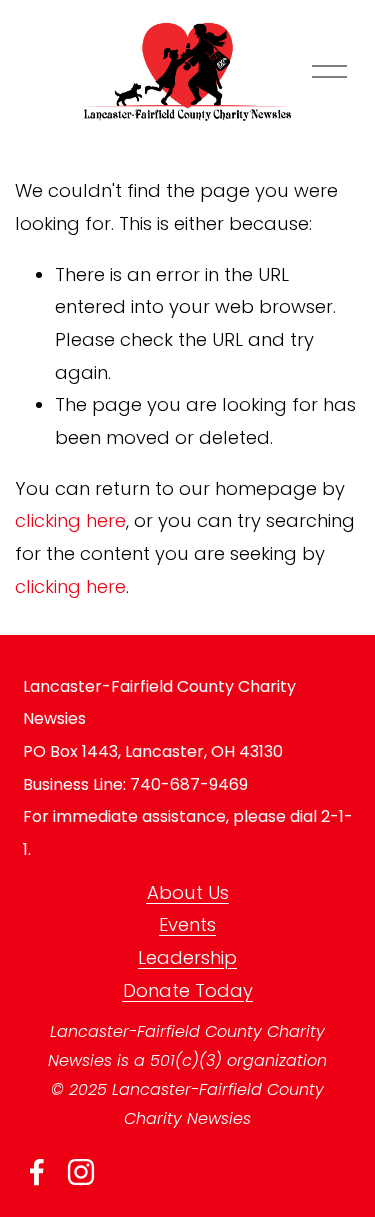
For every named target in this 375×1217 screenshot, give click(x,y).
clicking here (70, 520)
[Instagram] (81, 1172)
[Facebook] (37, 1172)
